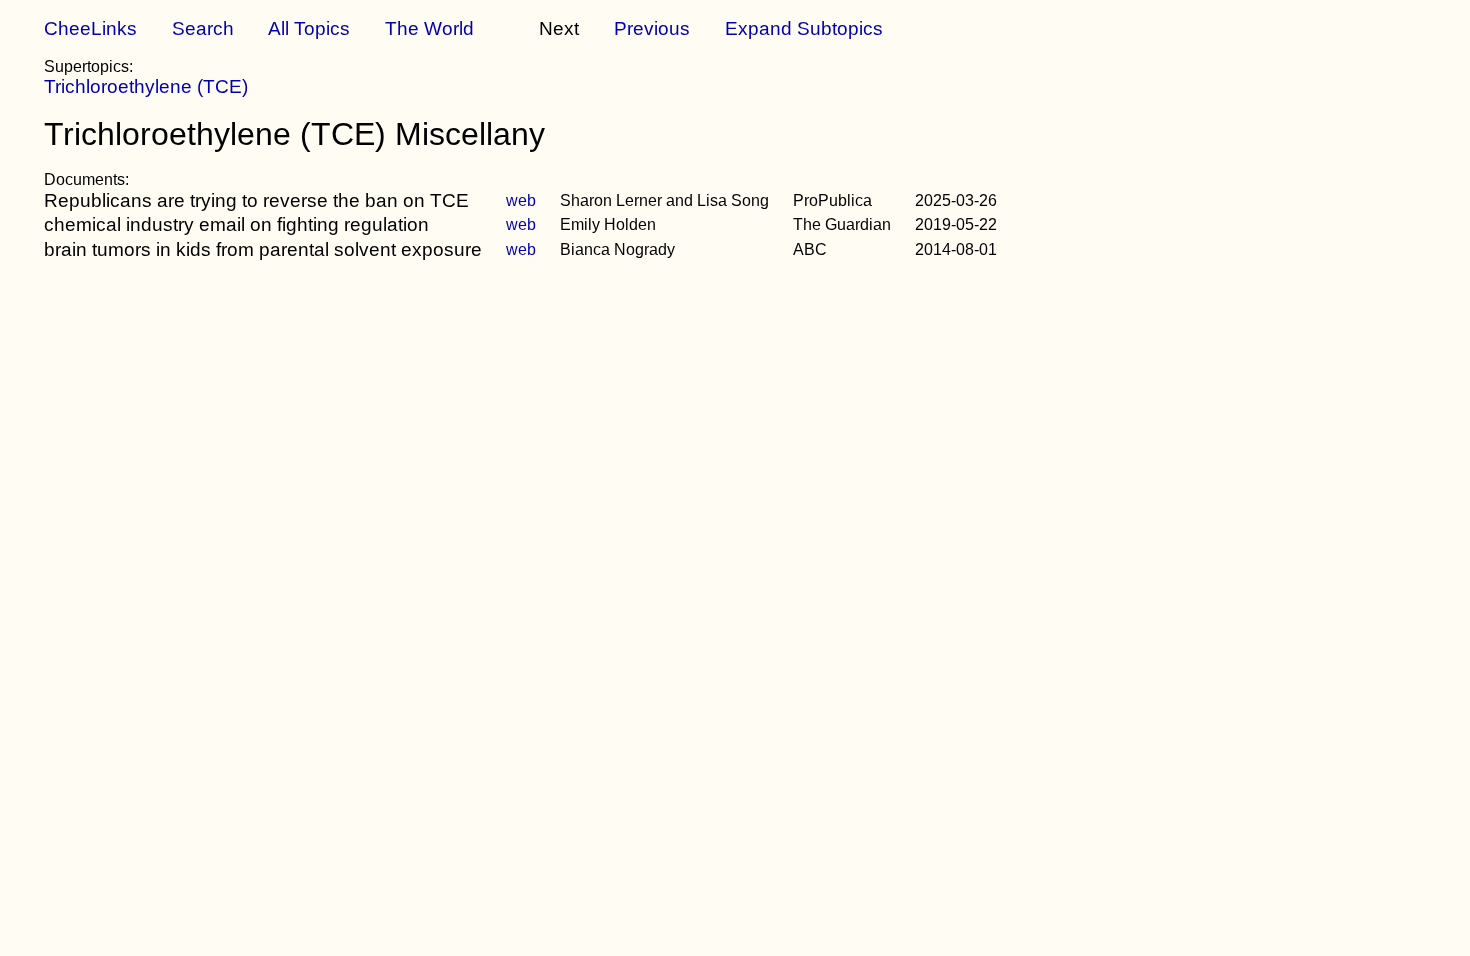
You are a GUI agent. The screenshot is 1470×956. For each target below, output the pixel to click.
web (521, 200)
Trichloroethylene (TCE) (146, 86)
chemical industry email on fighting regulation (236, 224)
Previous (652, 28)
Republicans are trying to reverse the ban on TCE (256, 200)
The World (429, 28)
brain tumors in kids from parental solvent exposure (263, 249)
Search (203, 28)
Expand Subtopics (804, 28)
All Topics (309, 28)
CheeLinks (90, 28)
